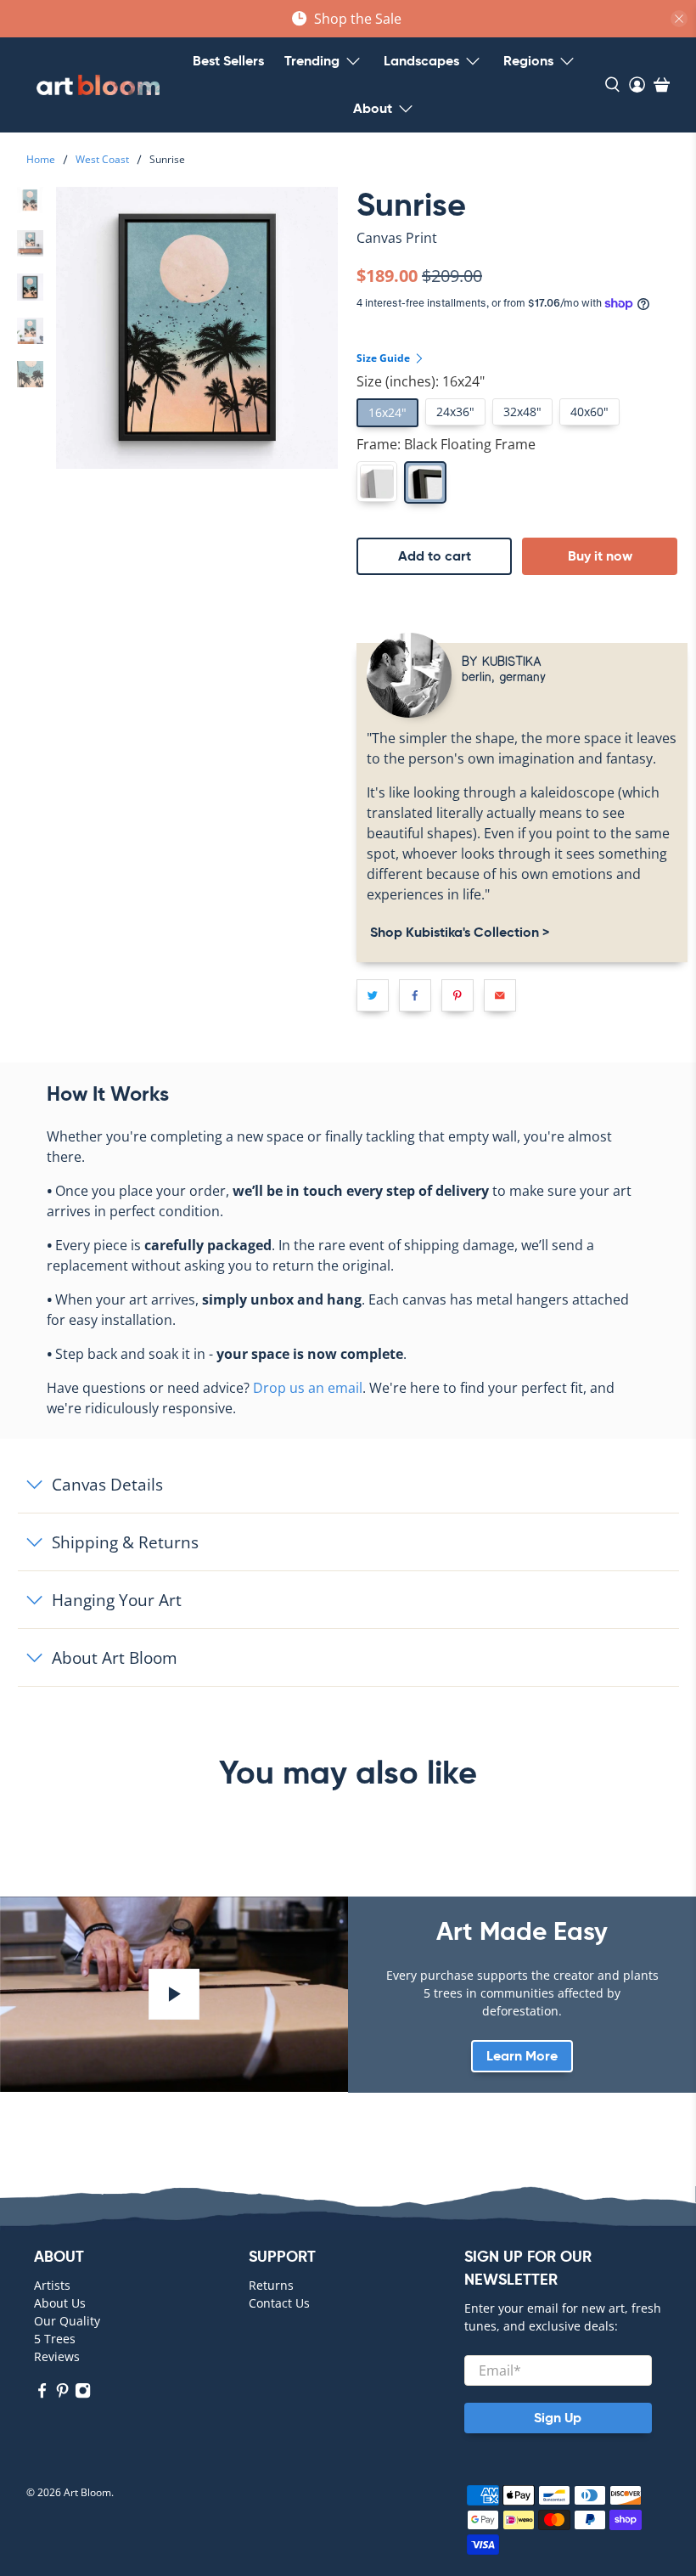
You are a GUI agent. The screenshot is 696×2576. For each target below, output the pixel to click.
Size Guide (384, 358)
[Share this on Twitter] (373, 995)
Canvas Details (107, 1484)
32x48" (522, 411)
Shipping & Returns (125, 1542)
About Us (60, 2303)
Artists (52, 2285)
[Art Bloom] (98, 85)
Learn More (522, 2056)
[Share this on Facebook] (415, 995)
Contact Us (279, 2303)
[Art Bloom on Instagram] (83, 2395)
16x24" (387, 412)
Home (41, 160)
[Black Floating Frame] (425, 482)
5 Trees (55, 2339)
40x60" (589, 411)
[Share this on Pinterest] (457, 995)
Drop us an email (308, 1388)
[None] (377, 482)
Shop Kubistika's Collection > (458, 932)
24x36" (455, 411)
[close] (679, 19)
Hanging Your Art (117, 1600)
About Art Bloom (115, 1657)
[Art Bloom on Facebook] (42, 2395)
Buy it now (600, 556)
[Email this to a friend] (500, 995)
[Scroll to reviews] (522, 252)
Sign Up (558, 2418)
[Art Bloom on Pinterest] (62, 2395)
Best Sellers (228, 61)
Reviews (57, 2356)
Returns (271, 2285)
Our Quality (67, 2321)
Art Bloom (87, 2492)
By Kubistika (502, 660)
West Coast (102, 160)
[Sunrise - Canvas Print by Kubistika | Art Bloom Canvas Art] (197, 328)
